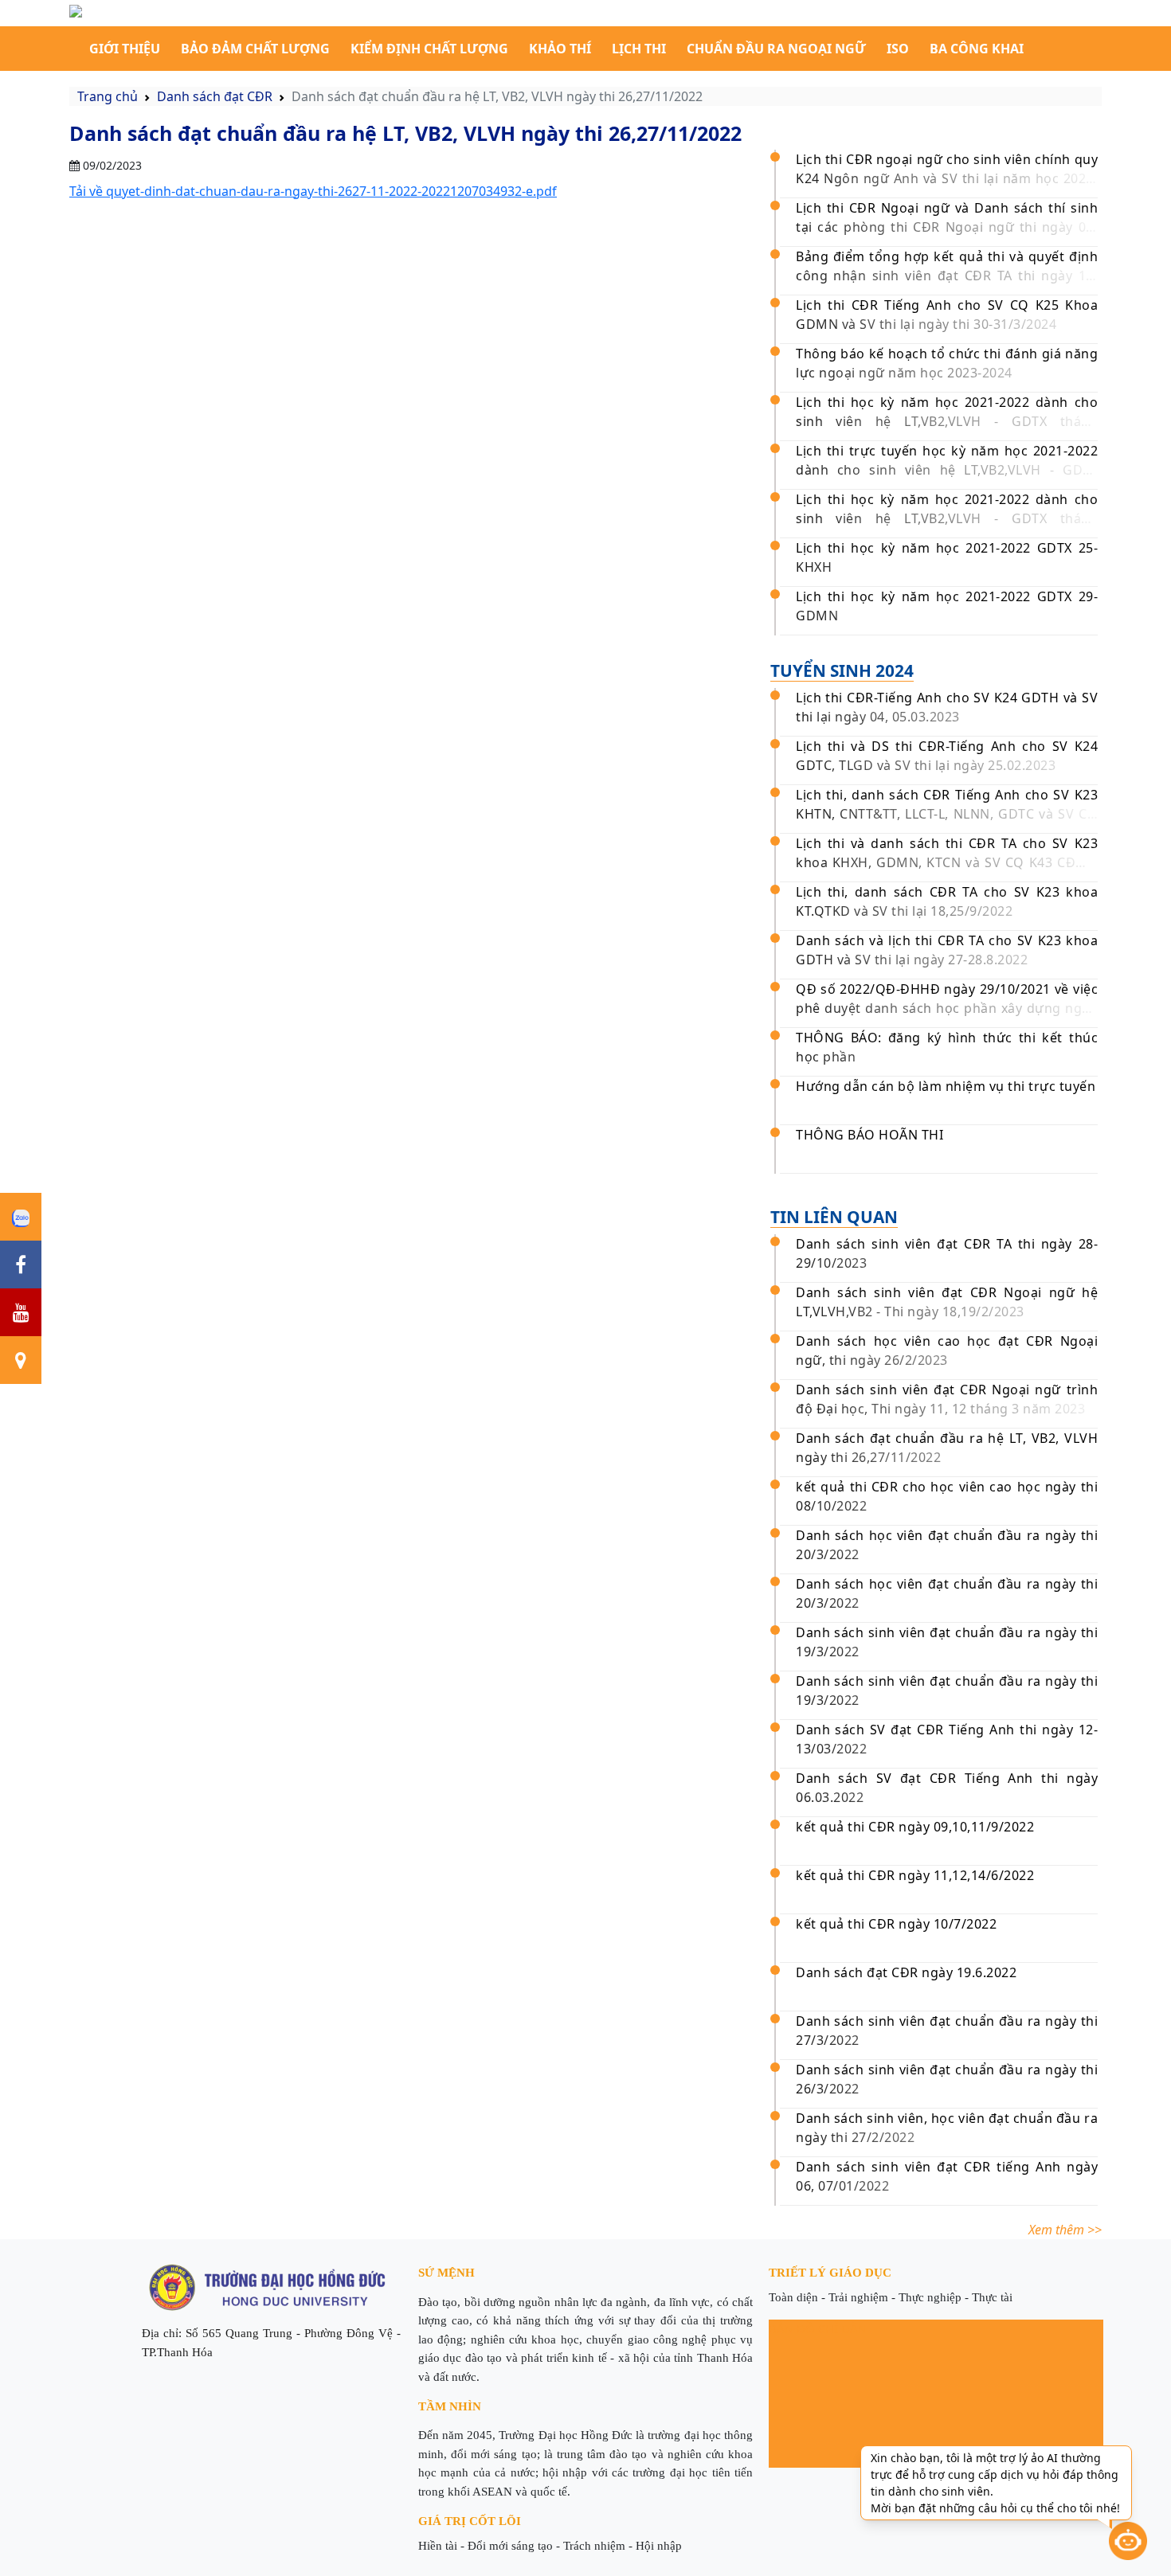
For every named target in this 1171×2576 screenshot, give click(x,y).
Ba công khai (977, 49)
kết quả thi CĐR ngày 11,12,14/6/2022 (915, 1875)
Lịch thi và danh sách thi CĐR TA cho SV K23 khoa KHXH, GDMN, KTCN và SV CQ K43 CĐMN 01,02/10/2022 (947, 862)
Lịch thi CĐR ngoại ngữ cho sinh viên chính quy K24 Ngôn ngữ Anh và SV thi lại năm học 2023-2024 (947, 178)
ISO (898, 49)
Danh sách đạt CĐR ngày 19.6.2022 (906, 1972)
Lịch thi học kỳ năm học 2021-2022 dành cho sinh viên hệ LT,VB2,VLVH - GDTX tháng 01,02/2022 (947, 421)
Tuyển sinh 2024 (842, 670)
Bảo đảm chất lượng (255, 49)
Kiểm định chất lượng (429, 49)
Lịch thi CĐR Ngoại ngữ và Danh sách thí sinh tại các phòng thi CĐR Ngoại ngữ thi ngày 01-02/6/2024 (947, 227)
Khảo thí (560, 49)
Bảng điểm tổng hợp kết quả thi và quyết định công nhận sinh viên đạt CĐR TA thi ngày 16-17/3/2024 (947, 276)
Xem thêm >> (1065, 2230)
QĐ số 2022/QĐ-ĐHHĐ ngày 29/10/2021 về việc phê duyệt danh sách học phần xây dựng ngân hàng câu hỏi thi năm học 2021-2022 (947, 1008)
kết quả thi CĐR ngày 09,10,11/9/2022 (915, 1827)
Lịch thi (639, 49)
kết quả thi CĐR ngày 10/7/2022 (896, 1924)
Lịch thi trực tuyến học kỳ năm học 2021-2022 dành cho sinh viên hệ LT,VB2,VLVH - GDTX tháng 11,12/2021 (947, 470)
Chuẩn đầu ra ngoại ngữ (776, 49)
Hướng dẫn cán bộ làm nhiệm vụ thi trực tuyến (946, 1086)
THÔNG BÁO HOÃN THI (869, 1135)
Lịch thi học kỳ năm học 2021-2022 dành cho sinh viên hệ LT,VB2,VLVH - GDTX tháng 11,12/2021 (947, 518)
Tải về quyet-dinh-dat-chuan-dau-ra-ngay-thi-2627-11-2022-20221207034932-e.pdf (313, 191)
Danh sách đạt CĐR (215, 96)
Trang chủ (108, 96)
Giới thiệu (125, 49)
